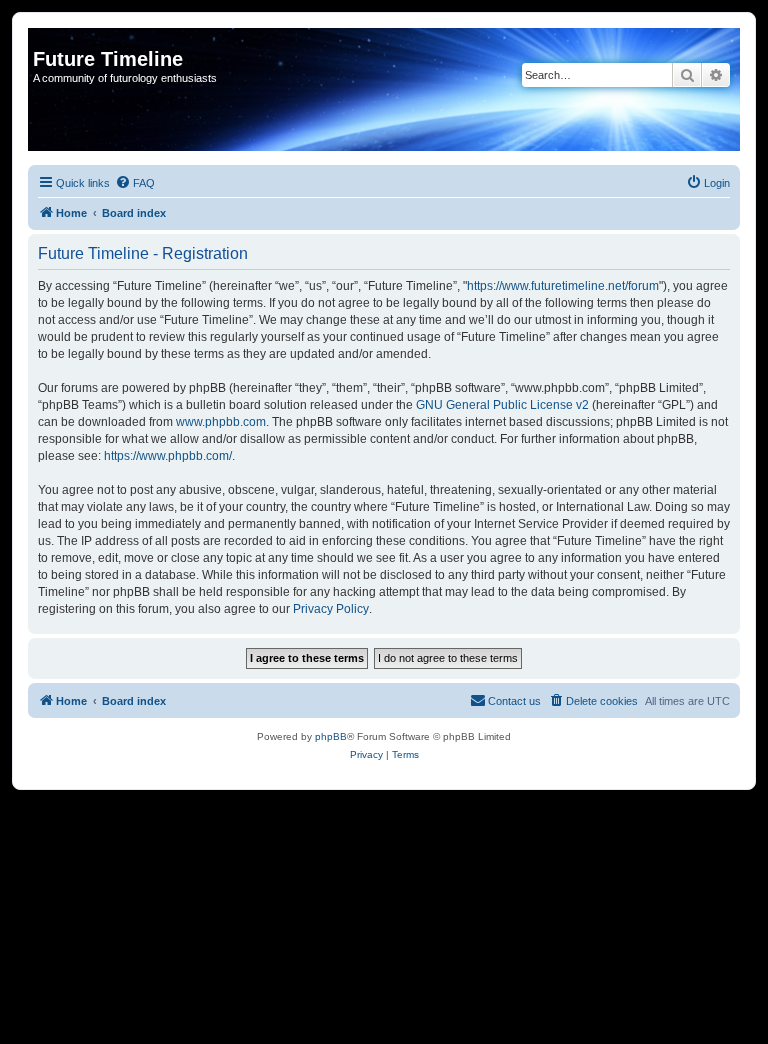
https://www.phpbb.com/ (168, 456)
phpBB (331, 736)
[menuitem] (135, 183)
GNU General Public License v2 (502, 405)
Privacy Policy (331, 609)
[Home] (44, 38)
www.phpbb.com (221, 422)
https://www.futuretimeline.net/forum (563, 286)
